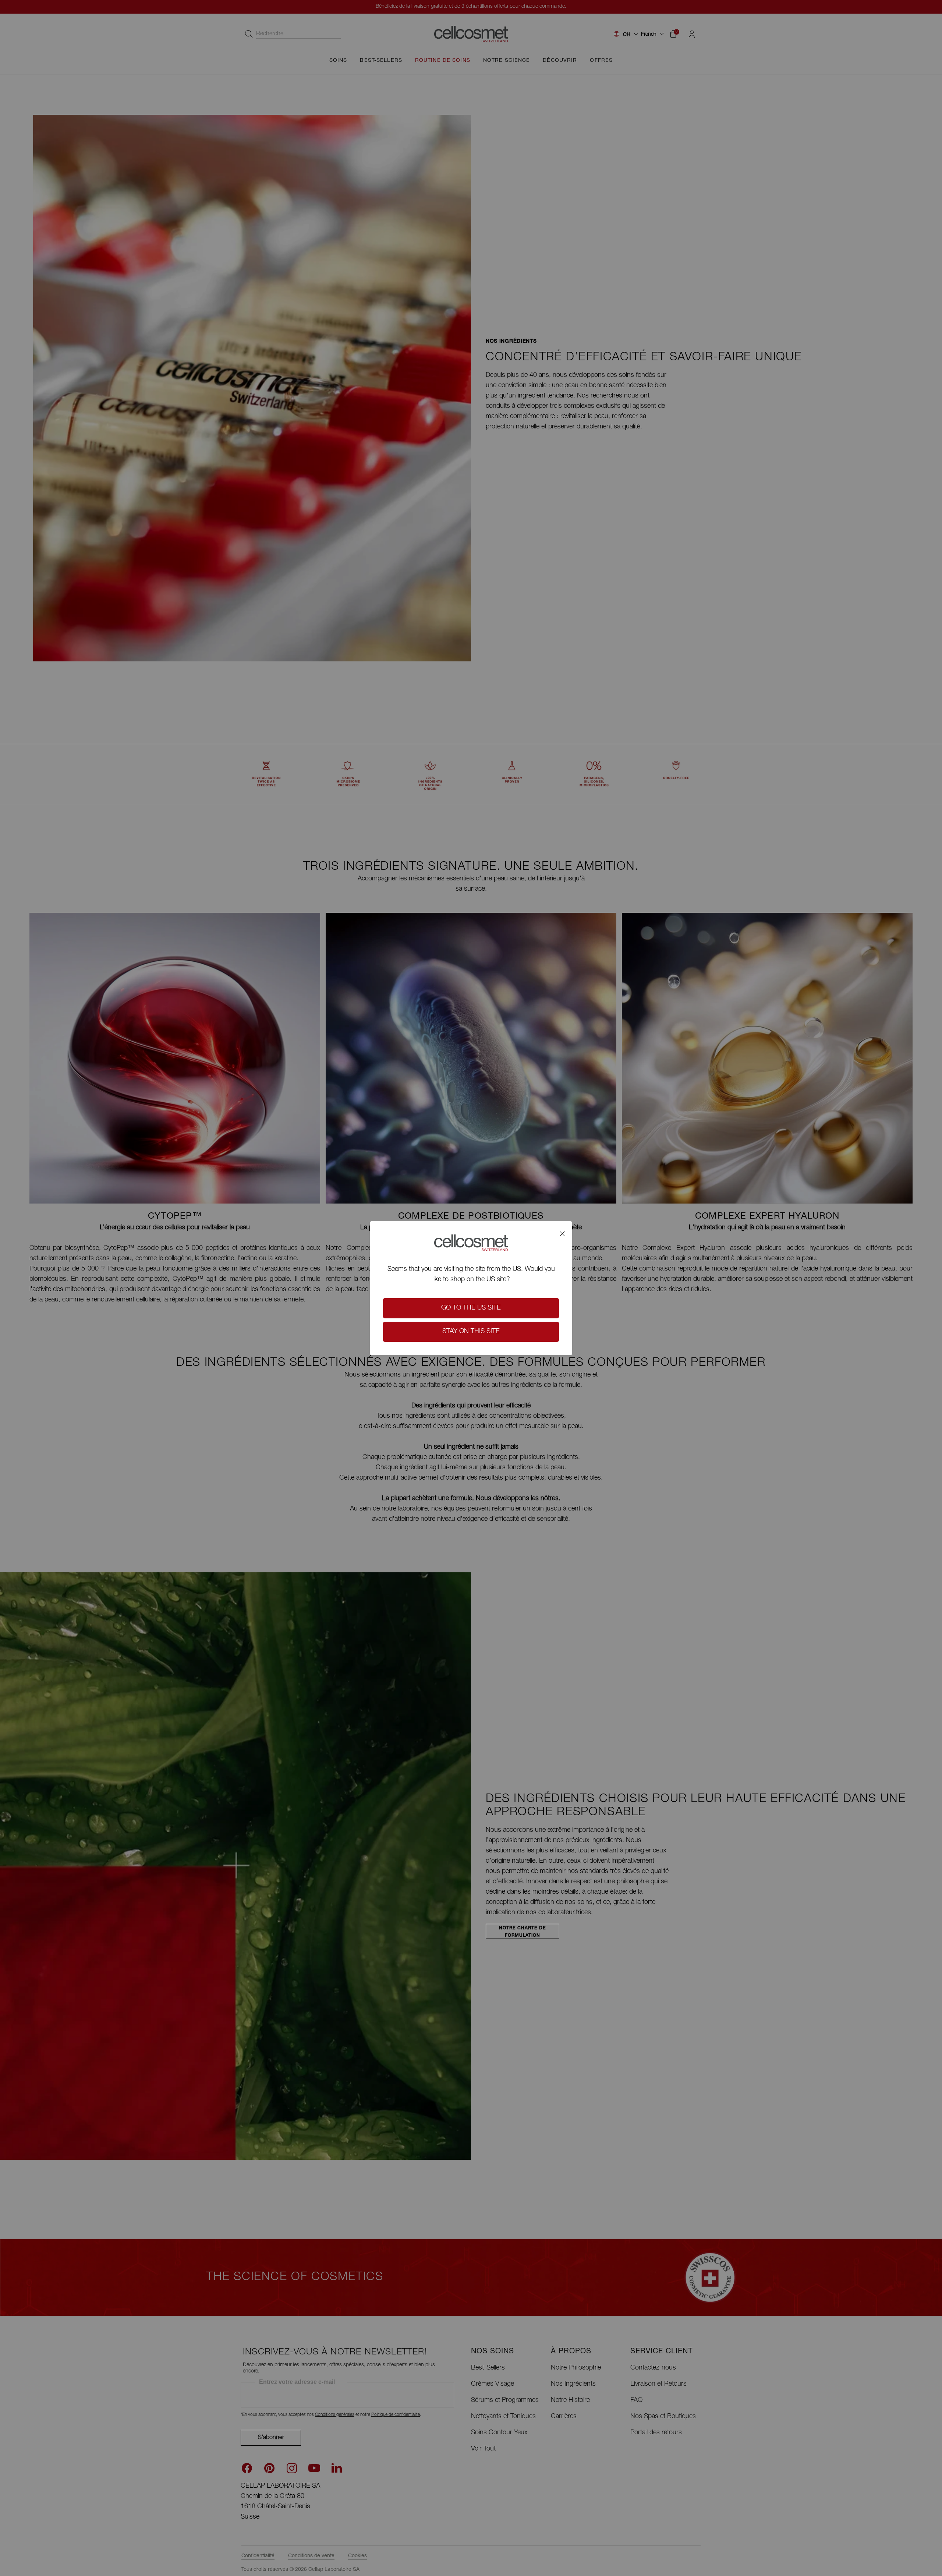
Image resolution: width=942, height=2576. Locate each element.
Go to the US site (471, 1308)
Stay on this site (471, 1332)
